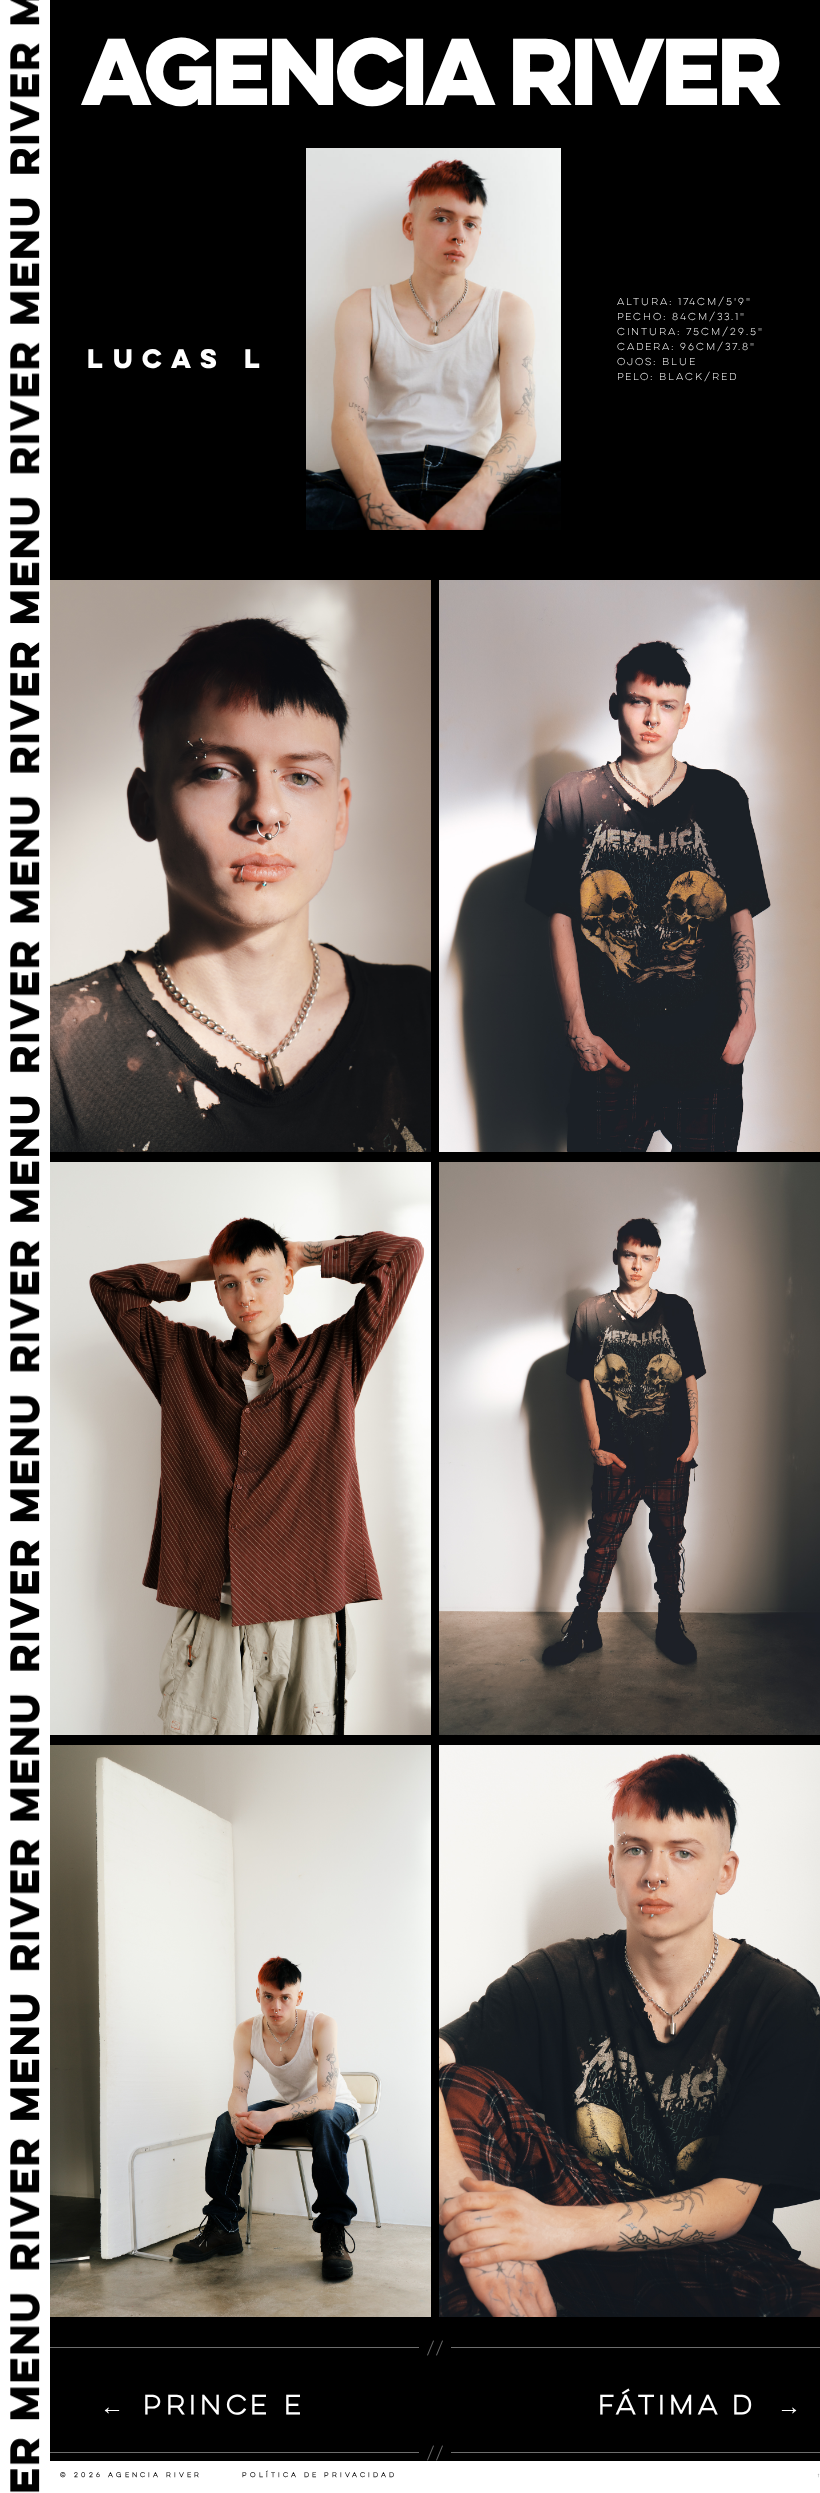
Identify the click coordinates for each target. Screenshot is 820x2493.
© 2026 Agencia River (131, 2475)
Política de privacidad (319, 2475)
